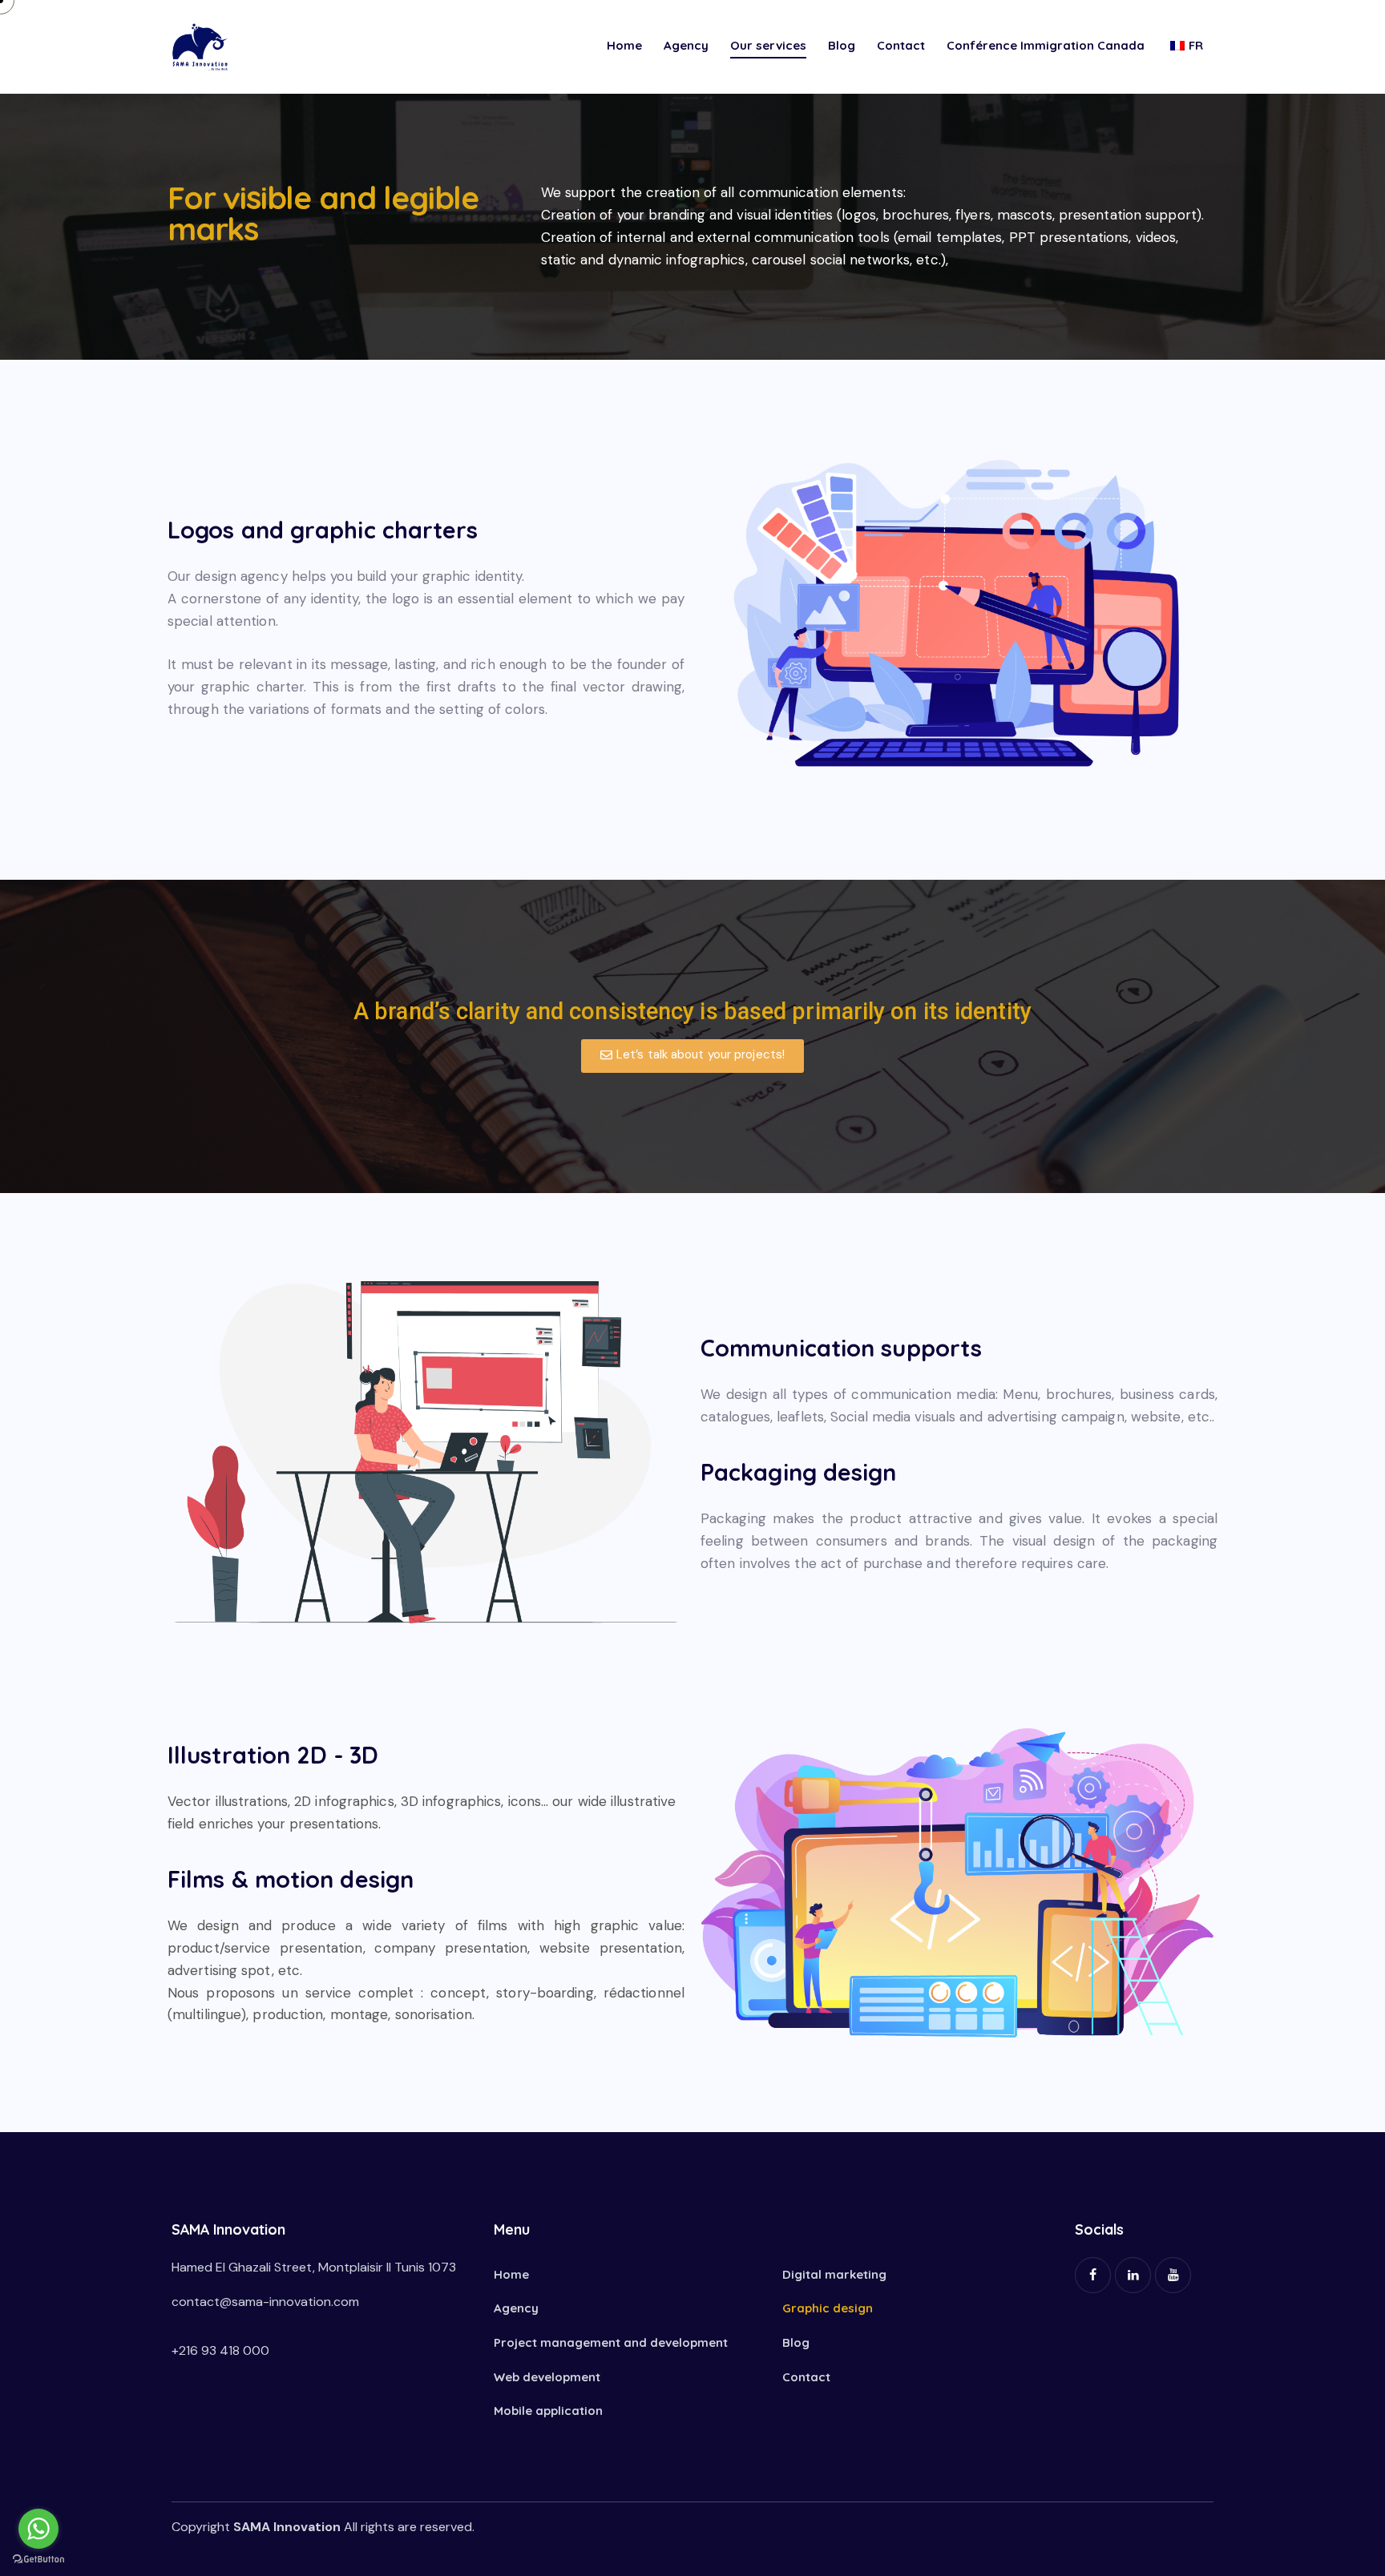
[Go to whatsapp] (38, 2529)
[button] (692, 1056)
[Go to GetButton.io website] (38, 2560)
